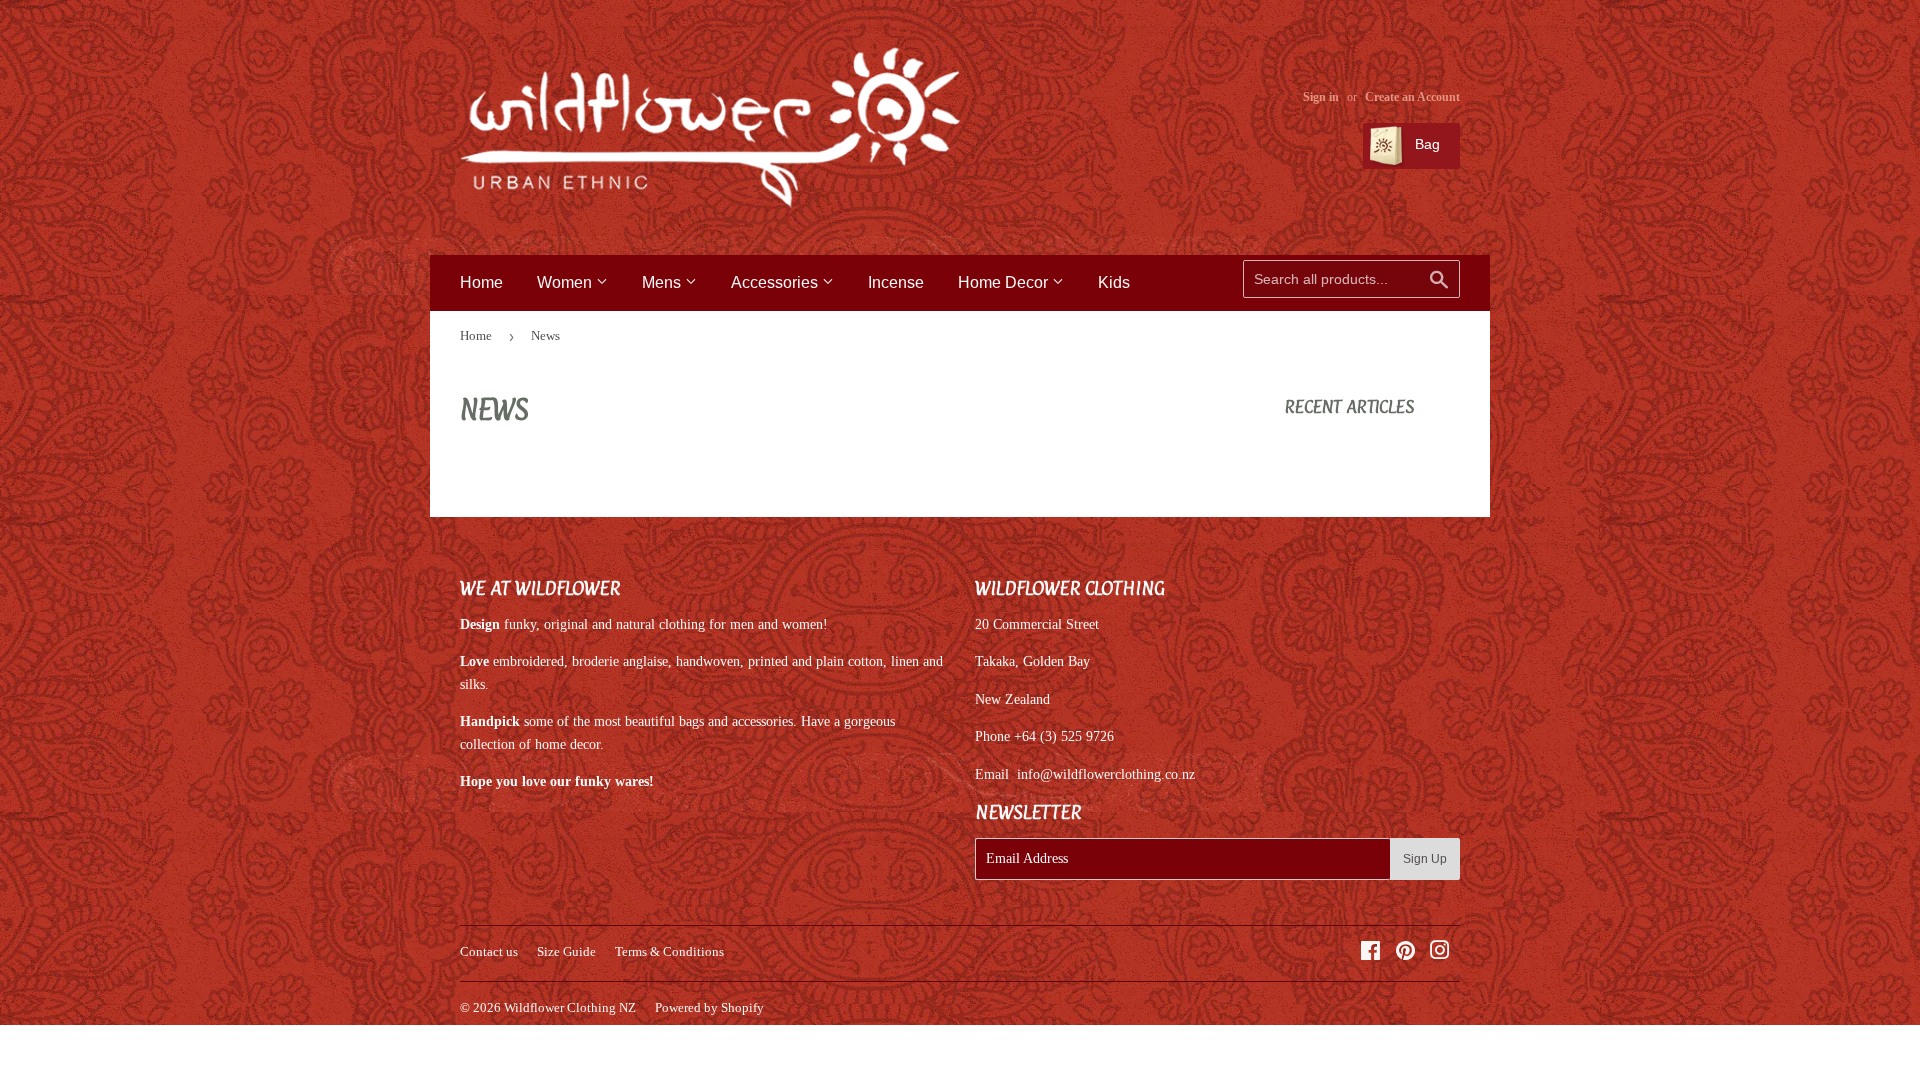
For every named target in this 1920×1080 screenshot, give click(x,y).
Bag (1425, 144)
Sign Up (1425, 859)
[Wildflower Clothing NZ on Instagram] (1440, 953)
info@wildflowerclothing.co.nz (1106, 774)
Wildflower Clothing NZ (570, 1007)
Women (566, 282)
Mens (663, 282)
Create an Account (1412, 97)
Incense (896, 282)
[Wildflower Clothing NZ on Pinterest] (1405, 953)
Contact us (489, 951)
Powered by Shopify (709, 1007)
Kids (1114, 282)
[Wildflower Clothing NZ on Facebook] (1370, 953)
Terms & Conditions (669, 951)
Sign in (1321, 97)
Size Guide (566, 951)
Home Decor (1005, 282)
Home (481, 282)
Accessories (776, 282)
